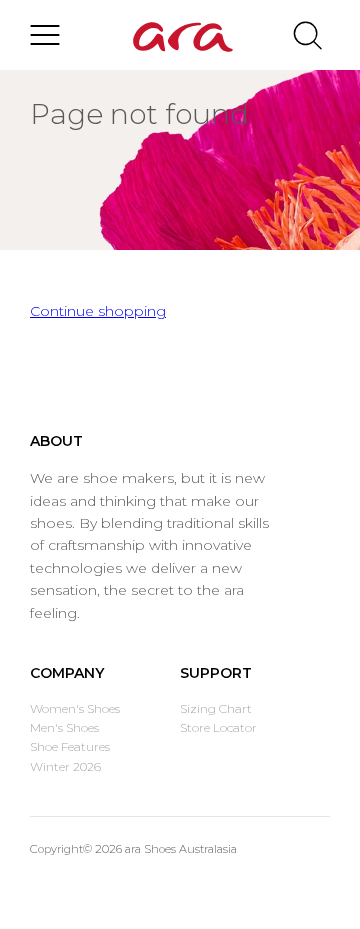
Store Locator (218, 727)
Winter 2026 (65, 766)
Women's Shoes (75, 708)
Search (307, 35)
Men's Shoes (64, 727)
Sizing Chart (216, 708)
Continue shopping (98, 311)
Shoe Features (70, 746)
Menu (45, 35)
